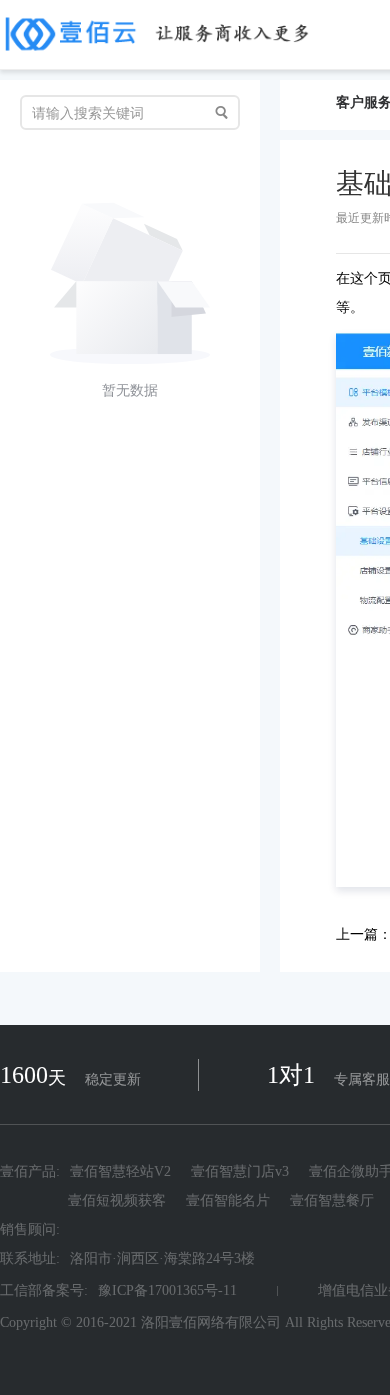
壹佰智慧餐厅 (332, 1200)
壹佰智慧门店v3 (240, 1172)
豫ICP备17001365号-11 (167, 1291)
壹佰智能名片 (228, 1200)
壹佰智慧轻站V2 (120, 1172)
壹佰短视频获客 (117, 1200)
